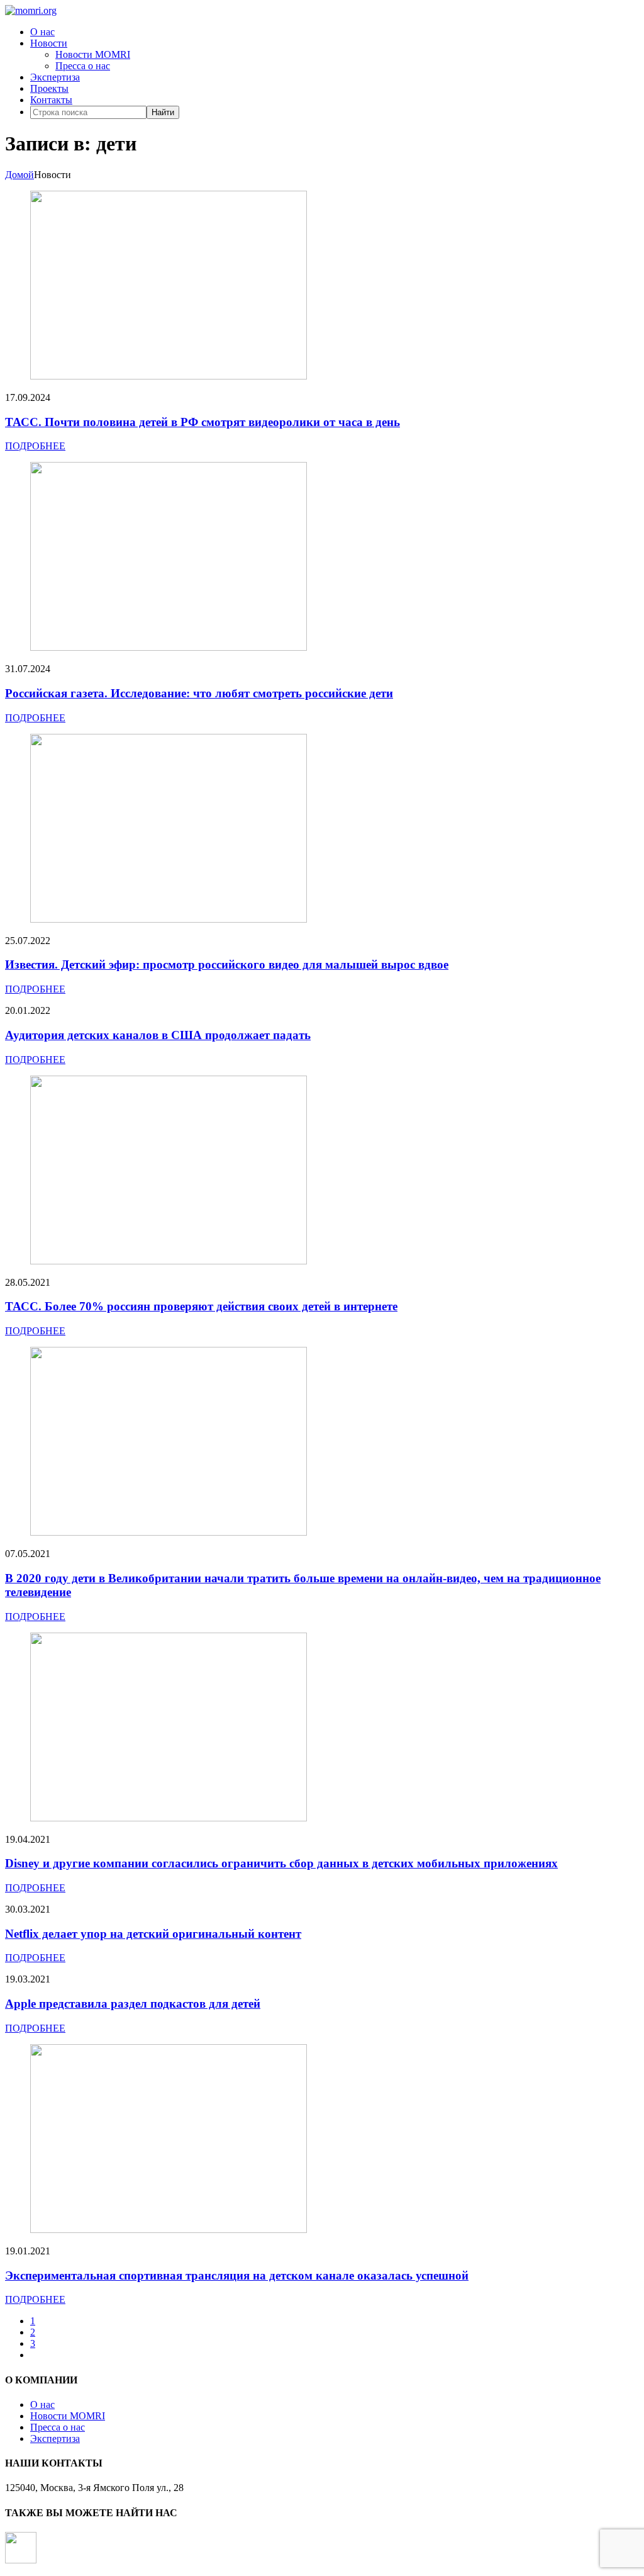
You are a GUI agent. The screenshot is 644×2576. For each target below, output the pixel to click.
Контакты (51, 100)
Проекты (49, 88)
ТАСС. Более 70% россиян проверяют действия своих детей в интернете (201, 1306)
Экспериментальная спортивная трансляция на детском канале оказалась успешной (237, 2275)
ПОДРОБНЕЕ (35, 446)
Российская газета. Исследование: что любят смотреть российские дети (199, 693)
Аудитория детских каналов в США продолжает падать (158, 1035)
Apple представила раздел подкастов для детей (133, 2004)
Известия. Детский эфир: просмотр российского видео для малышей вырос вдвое (227, 965)
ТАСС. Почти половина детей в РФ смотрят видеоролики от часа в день (203, 422)
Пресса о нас (83, 66)
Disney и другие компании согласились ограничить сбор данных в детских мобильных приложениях (281, 1863)
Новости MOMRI (93, 54)
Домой (19, 175)
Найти (163, 112)
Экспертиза (55, 77)
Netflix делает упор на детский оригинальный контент (153, 1934)
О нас (42, 32)
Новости (49, 43)
